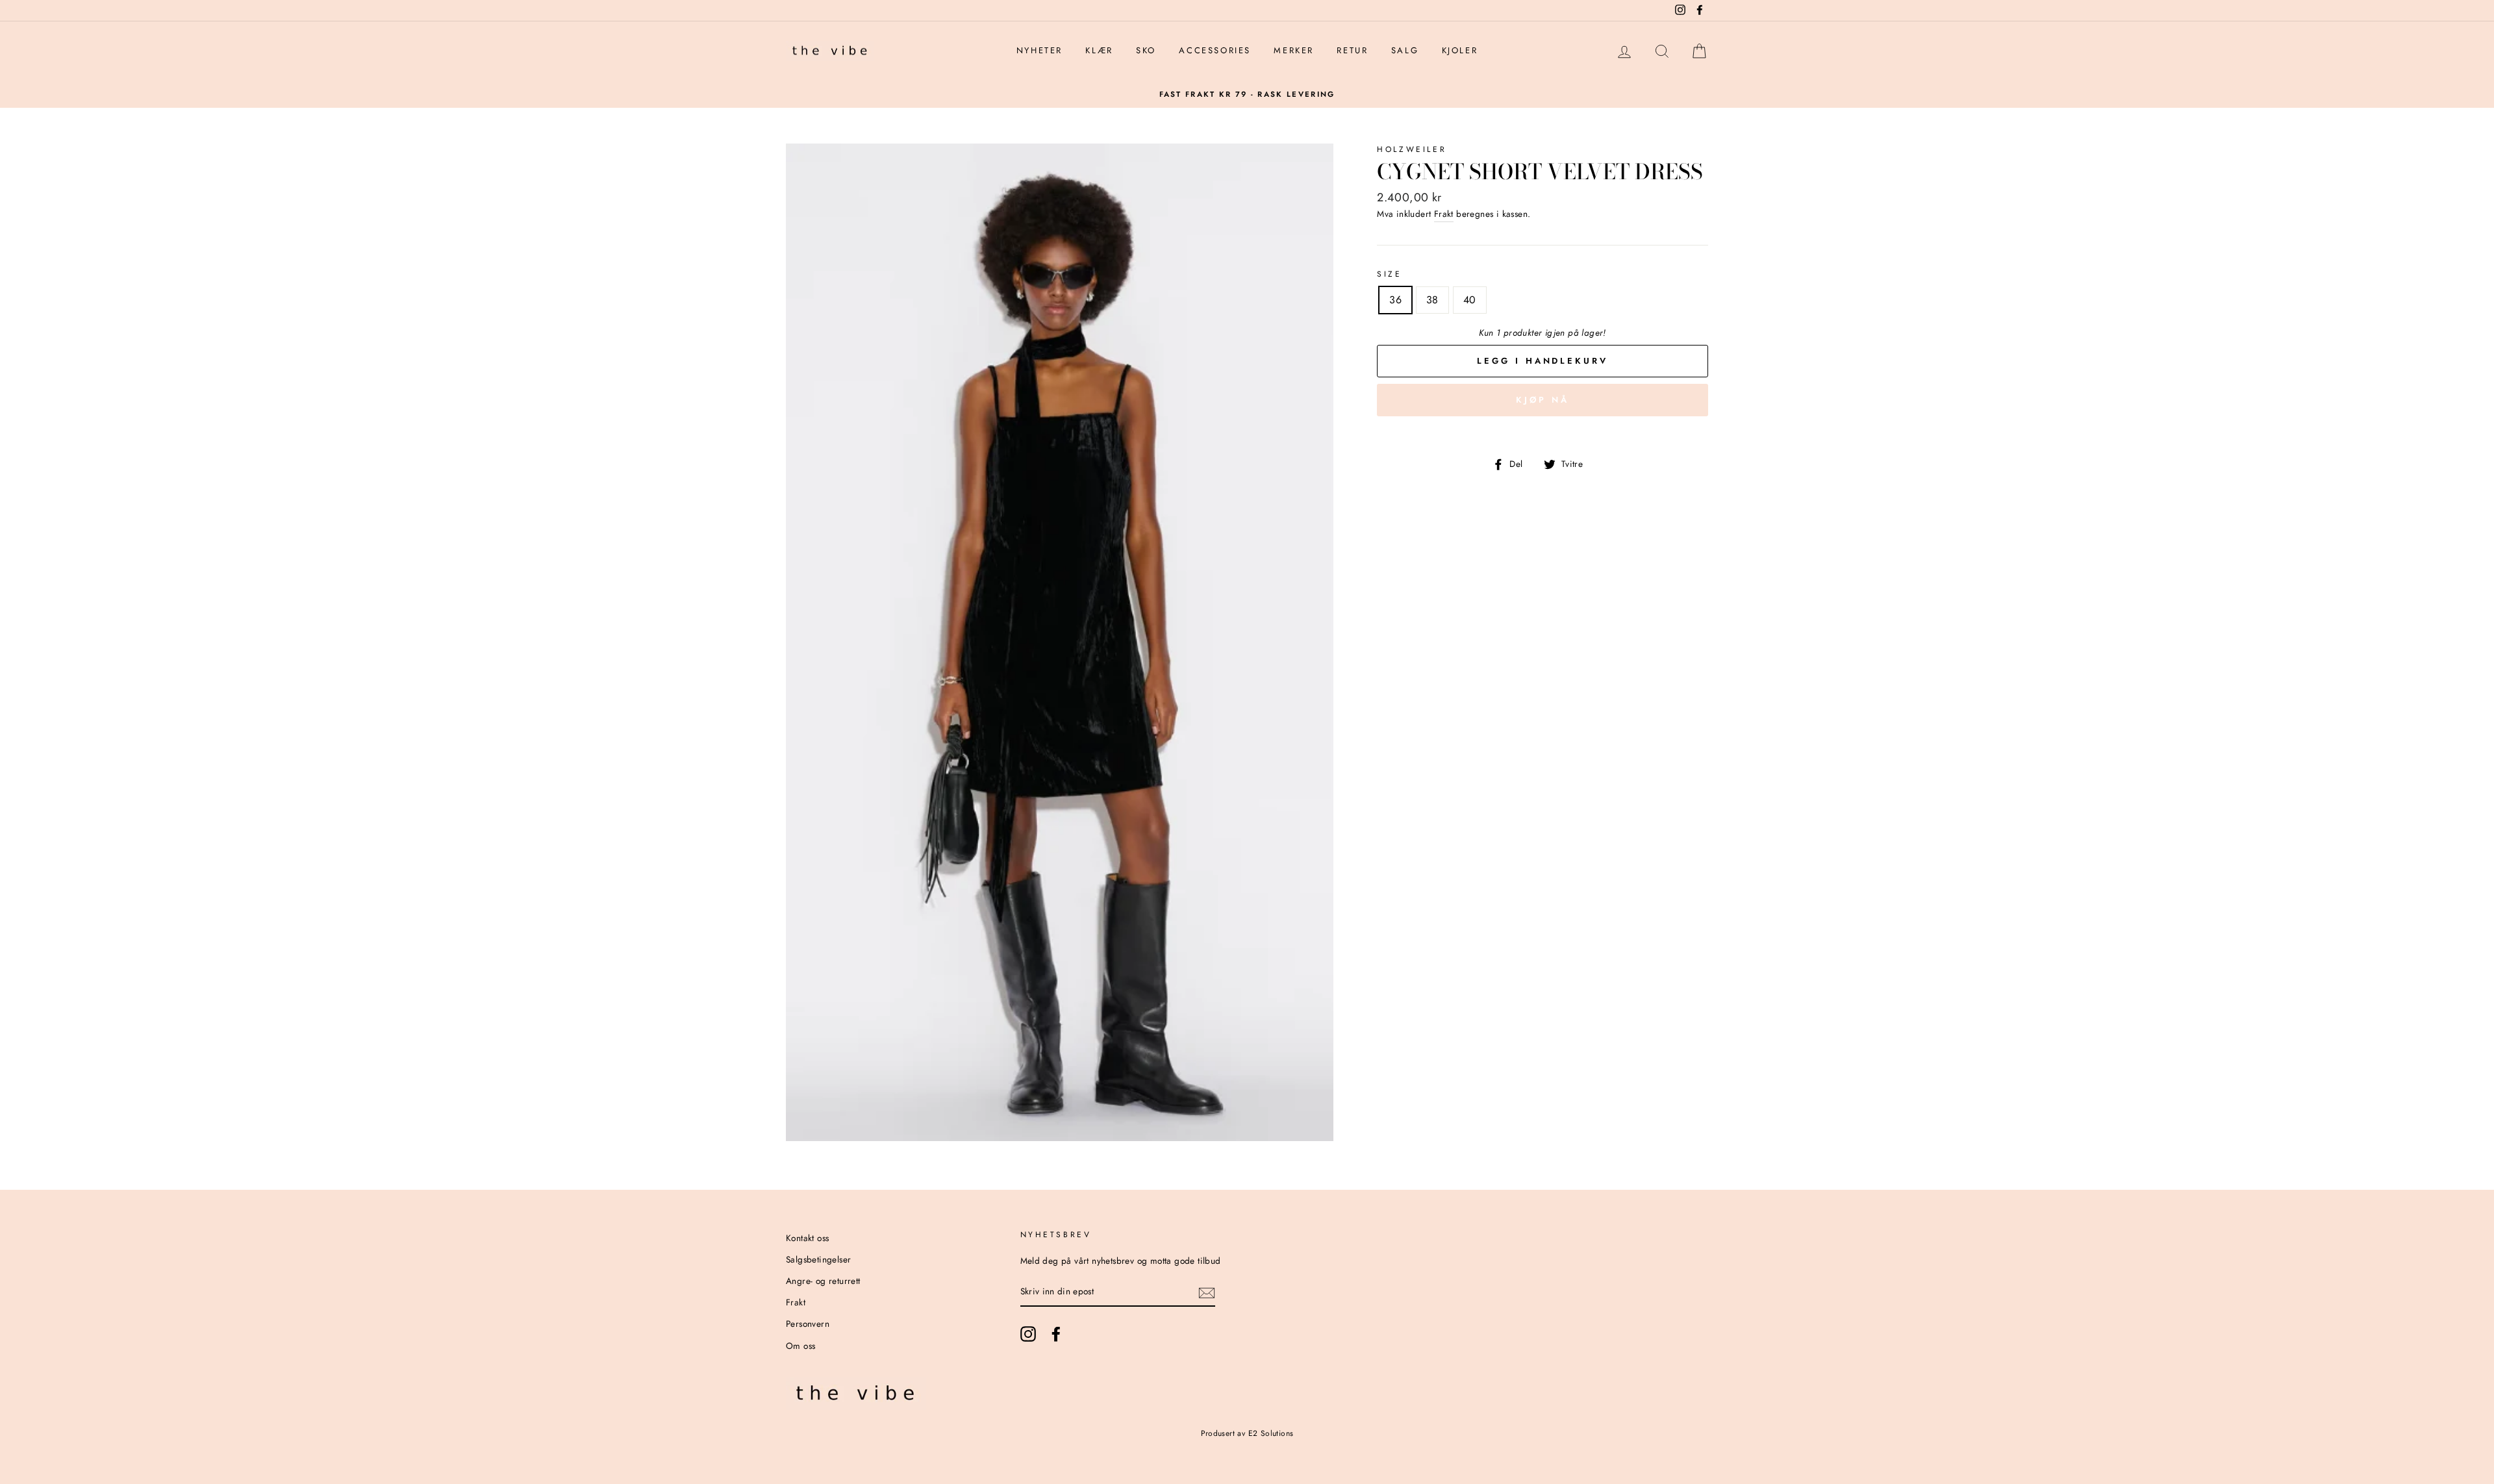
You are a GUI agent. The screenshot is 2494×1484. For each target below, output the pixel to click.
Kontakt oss (807, 1238)
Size (1389, 274)
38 (1432, 300)
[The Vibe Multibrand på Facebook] (1056, 1334)
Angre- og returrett (823, 1281)
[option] (1247, 94)
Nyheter (1039, 50)
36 (1395, 300)
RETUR (1352, 50)
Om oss (800, 1346)
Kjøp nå (1542, 400)
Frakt (1444, 214)
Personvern (808, 1324)
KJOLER (1460, 50)
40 (1470, 300)
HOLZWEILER (1412, 149)
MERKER (1294, 50)
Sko (1146, 50)
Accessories (1215, 50)
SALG (1405, 50)
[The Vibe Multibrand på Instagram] (1028, 1334)
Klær (1099, 50)
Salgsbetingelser (818, 1259)
